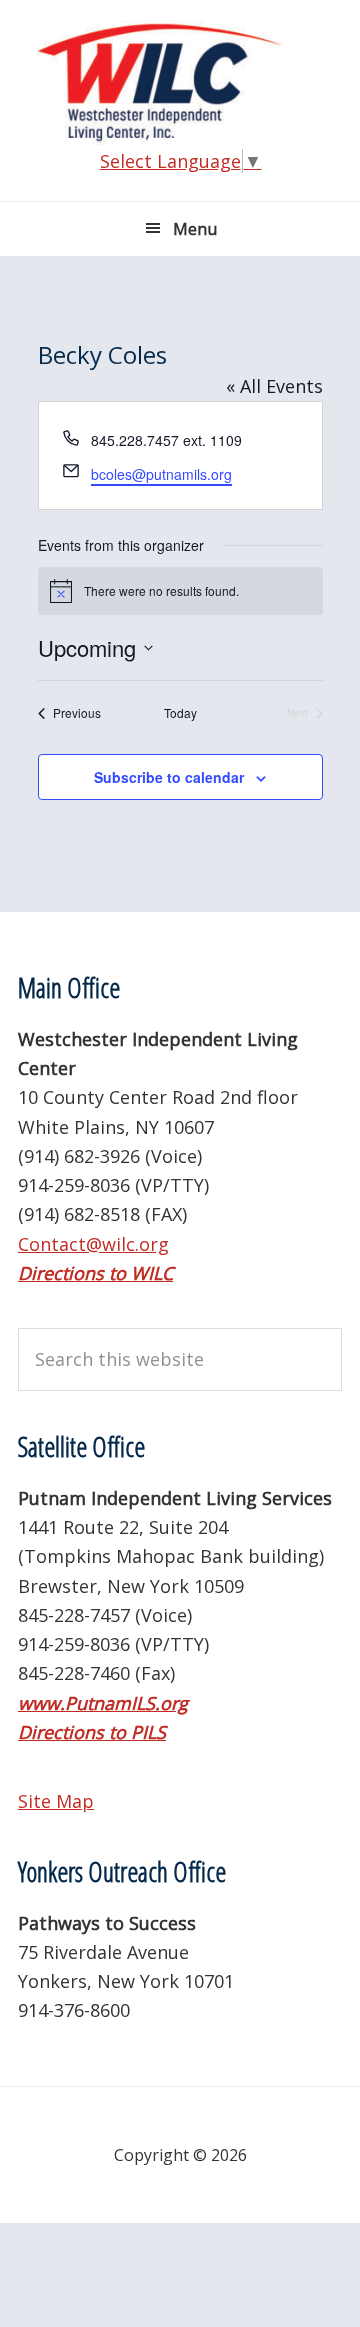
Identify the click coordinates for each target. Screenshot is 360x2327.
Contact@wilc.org (93, 1244)
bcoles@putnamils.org (161, 474)
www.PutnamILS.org (103, 1703)
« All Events (274, 386)
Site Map (56, 1801)
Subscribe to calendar (169, 777)
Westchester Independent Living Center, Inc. (180, 82)
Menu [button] (195, 229)
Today (180, 713)
